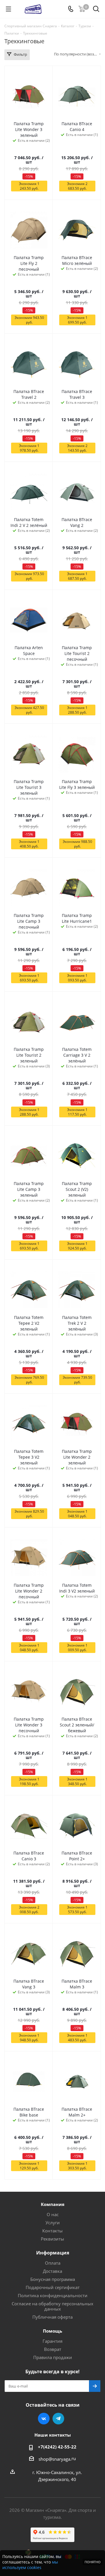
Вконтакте (44, 2419)
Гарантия (52, 2341)
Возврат (53, 2349)
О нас (53, 2214)
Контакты (52, 2231)
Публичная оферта (52, 2317)
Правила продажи (53, 2357)
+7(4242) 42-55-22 (57, 2447)
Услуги (53, 2223)
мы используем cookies (30, 2565)
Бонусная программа (53, 2279)
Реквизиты (52, 2239)
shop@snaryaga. (55, 2459)
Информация (53, 2253)
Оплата (53, 2263)
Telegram (58, 2419)
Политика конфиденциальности (53, 2295)
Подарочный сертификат (53, 2287)
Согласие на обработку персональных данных (52, 2306)
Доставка (52, 2271)
